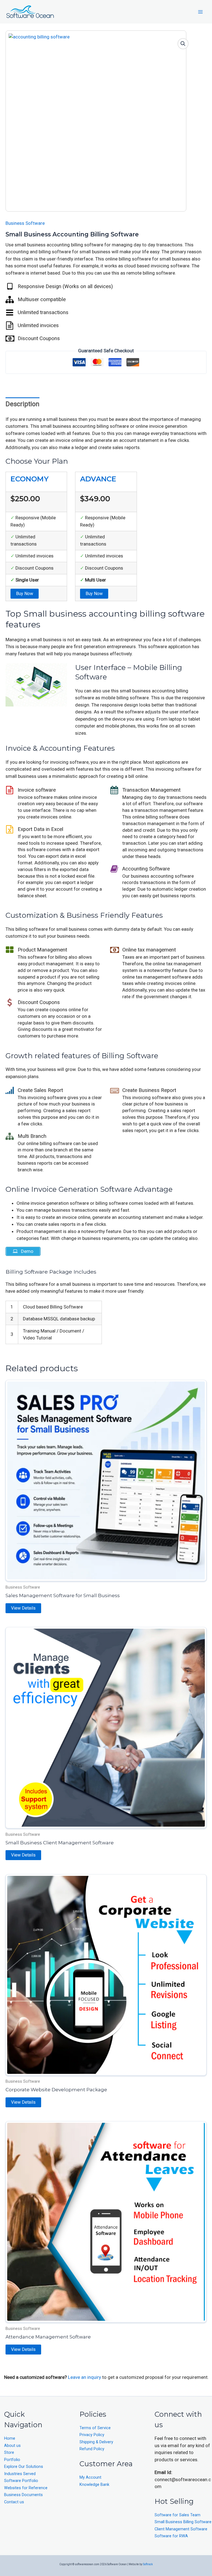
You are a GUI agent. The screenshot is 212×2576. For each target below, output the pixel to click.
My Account (90, 2477)
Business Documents (23, 2495)
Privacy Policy (92, 2435)
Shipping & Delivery (96, 2442)
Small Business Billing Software (183, 2522)
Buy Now (25, 594)
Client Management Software (181, 2529)
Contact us (14, 2502)
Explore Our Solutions (24, 2467)
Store (9, 2453)
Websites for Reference (26, 2488)
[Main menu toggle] (200, 12)
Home (10, 2438)
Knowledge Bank (94, 2485)
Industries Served (20, 2474)
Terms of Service (95, 2428)
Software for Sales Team (177, 2515)
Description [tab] (22, 404)
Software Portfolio (21, 2481)
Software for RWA (171, 2536)
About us (12, 2446)
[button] (183, 44)
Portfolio (12, 2460)
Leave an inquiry (85, 2377)
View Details (23, 1608)
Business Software (25, 223)
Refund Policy (92, 2449)
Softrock (148, 2564)
